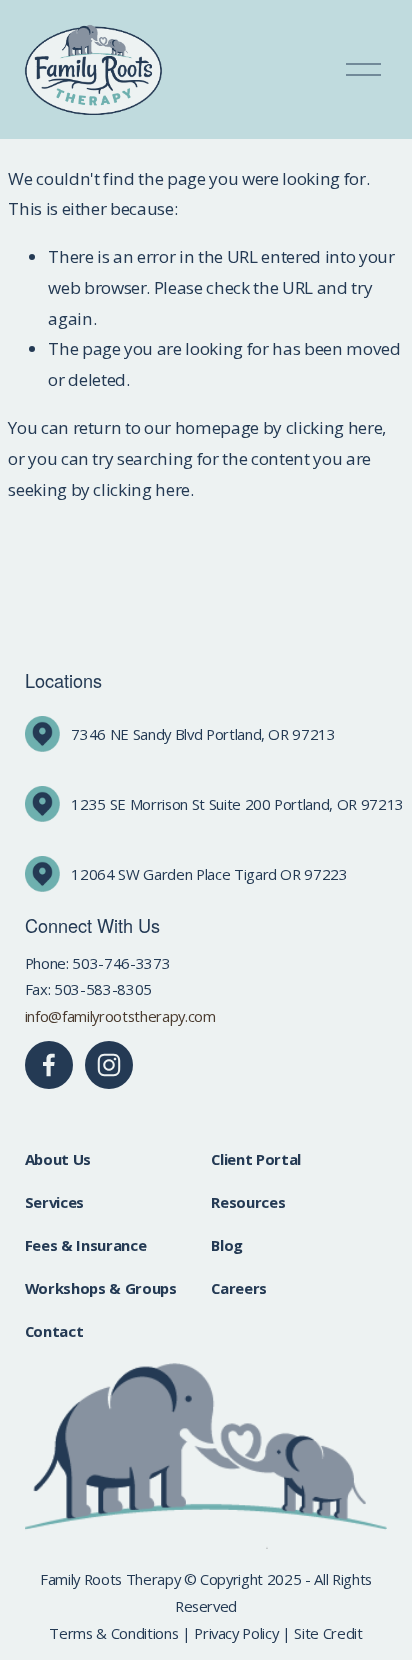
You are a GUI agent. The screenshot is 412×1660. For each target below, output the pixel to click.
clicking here (334, 427)
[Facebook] (49, 1065)
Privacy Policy (236, 1633)
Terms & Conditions (113, 1633)
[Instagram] (109, 1065)
